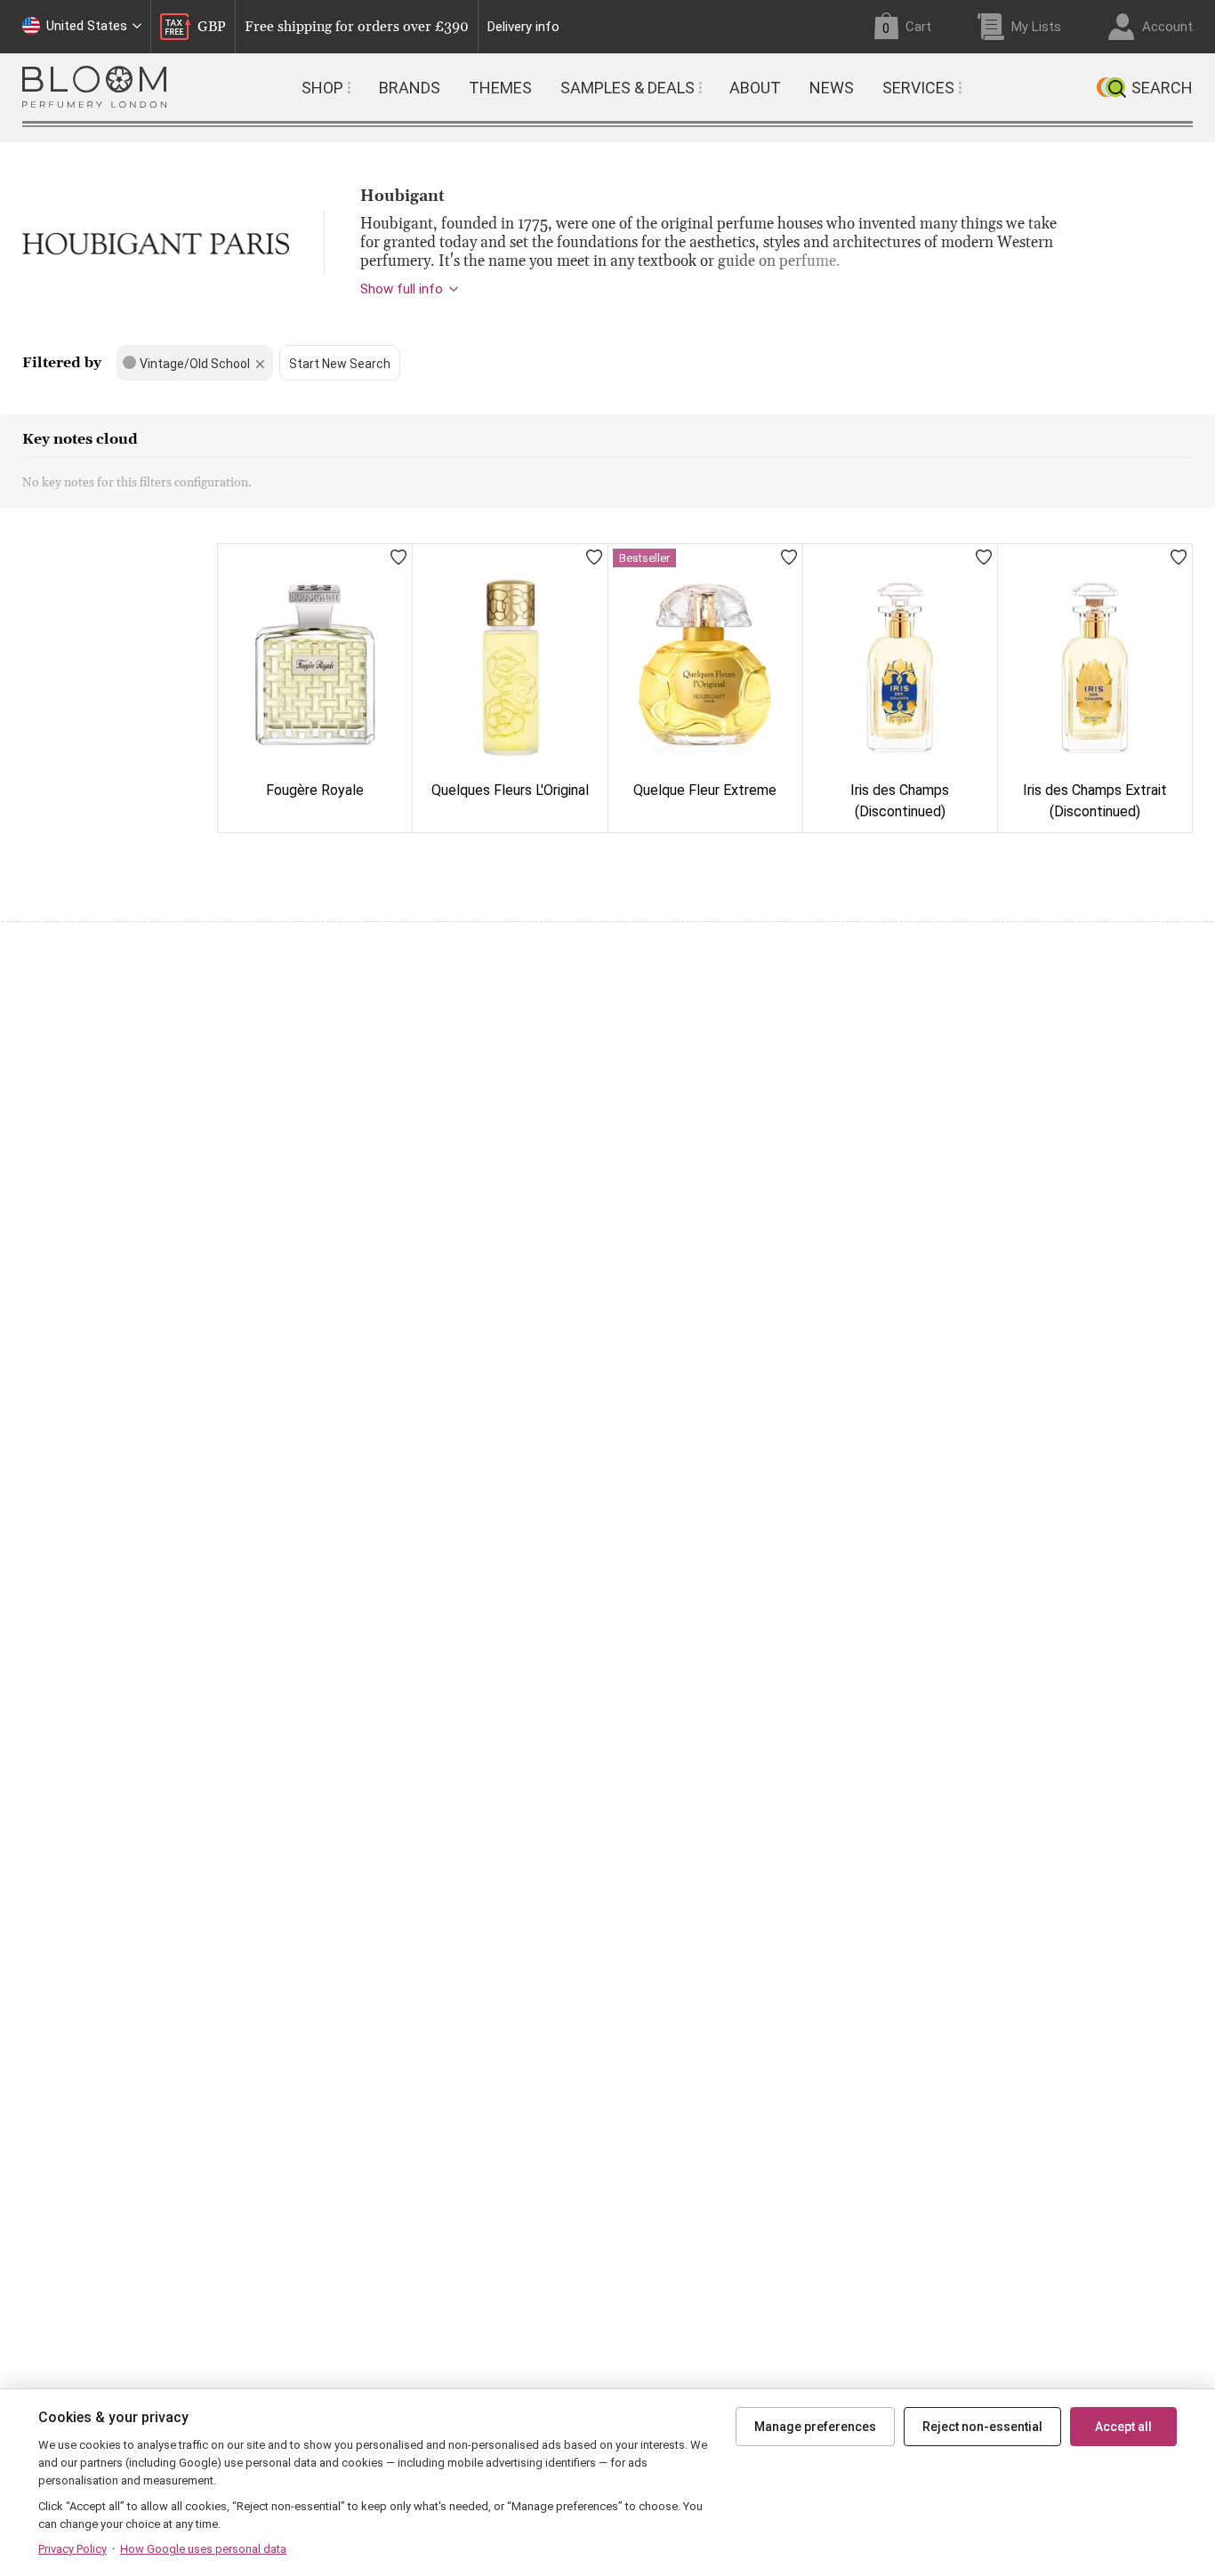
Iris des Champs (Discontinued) (900, 801)
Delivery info (523, 27)
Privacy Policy (72, 2549)
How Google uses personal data (203, 2549)
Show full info (402, 289)
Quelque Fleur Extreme (705, 790)
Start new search (340, 364)
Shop (322, 88)
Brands (410, 88)
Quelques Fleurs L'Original (510, 790)
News (832, 88)
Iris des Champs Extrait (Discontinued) (1095, 801)
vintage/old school (195, 364)
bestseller (644, 558)
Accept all (1123, 2427)
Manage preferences (815, 2427)
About (755, 88)
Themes (500, 88)
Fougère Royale (315, 790)
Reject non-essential (982, 2427)
